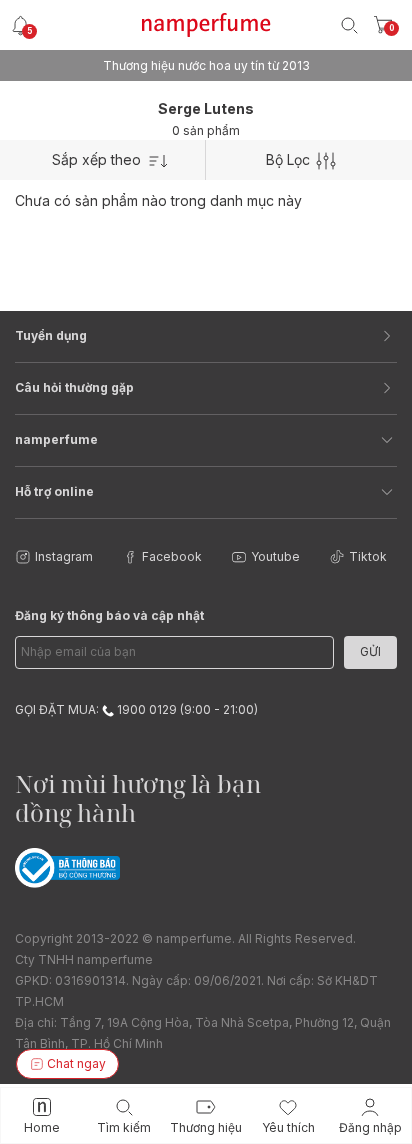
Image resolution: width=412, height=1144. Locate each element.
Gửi (370, 651)
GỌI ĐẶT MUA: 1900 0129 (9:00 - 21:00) (136, 709)
